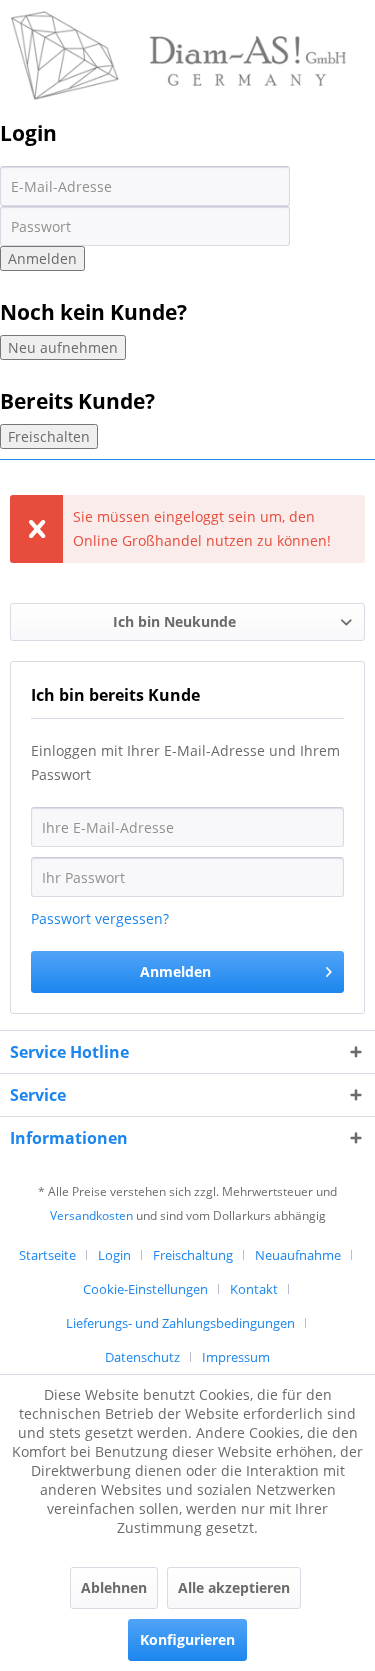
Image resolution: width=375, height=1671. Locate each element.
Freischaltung (193, 1255)
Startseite (47, 1255)
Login (114, 1255)
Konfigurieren (187, 1639)
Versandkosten (91, 1215)
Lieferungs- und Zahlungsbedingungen (180, 1323)
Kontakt (254, 1289)
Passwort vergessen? (100, 918)
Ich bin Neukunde (174, 621)
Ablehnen (114, 1587)
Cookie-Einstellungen (145, 1289)
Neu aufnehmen (63, 347)
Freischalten (49, 436)
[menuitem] (55, 1255)
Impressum (236, 1357)
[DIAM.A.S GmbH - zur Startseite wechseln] (179, 27)
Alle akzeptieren (234, 1587)
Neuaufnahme (298, 1255)
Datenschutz (142, 1357)
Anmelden (42, 258)
